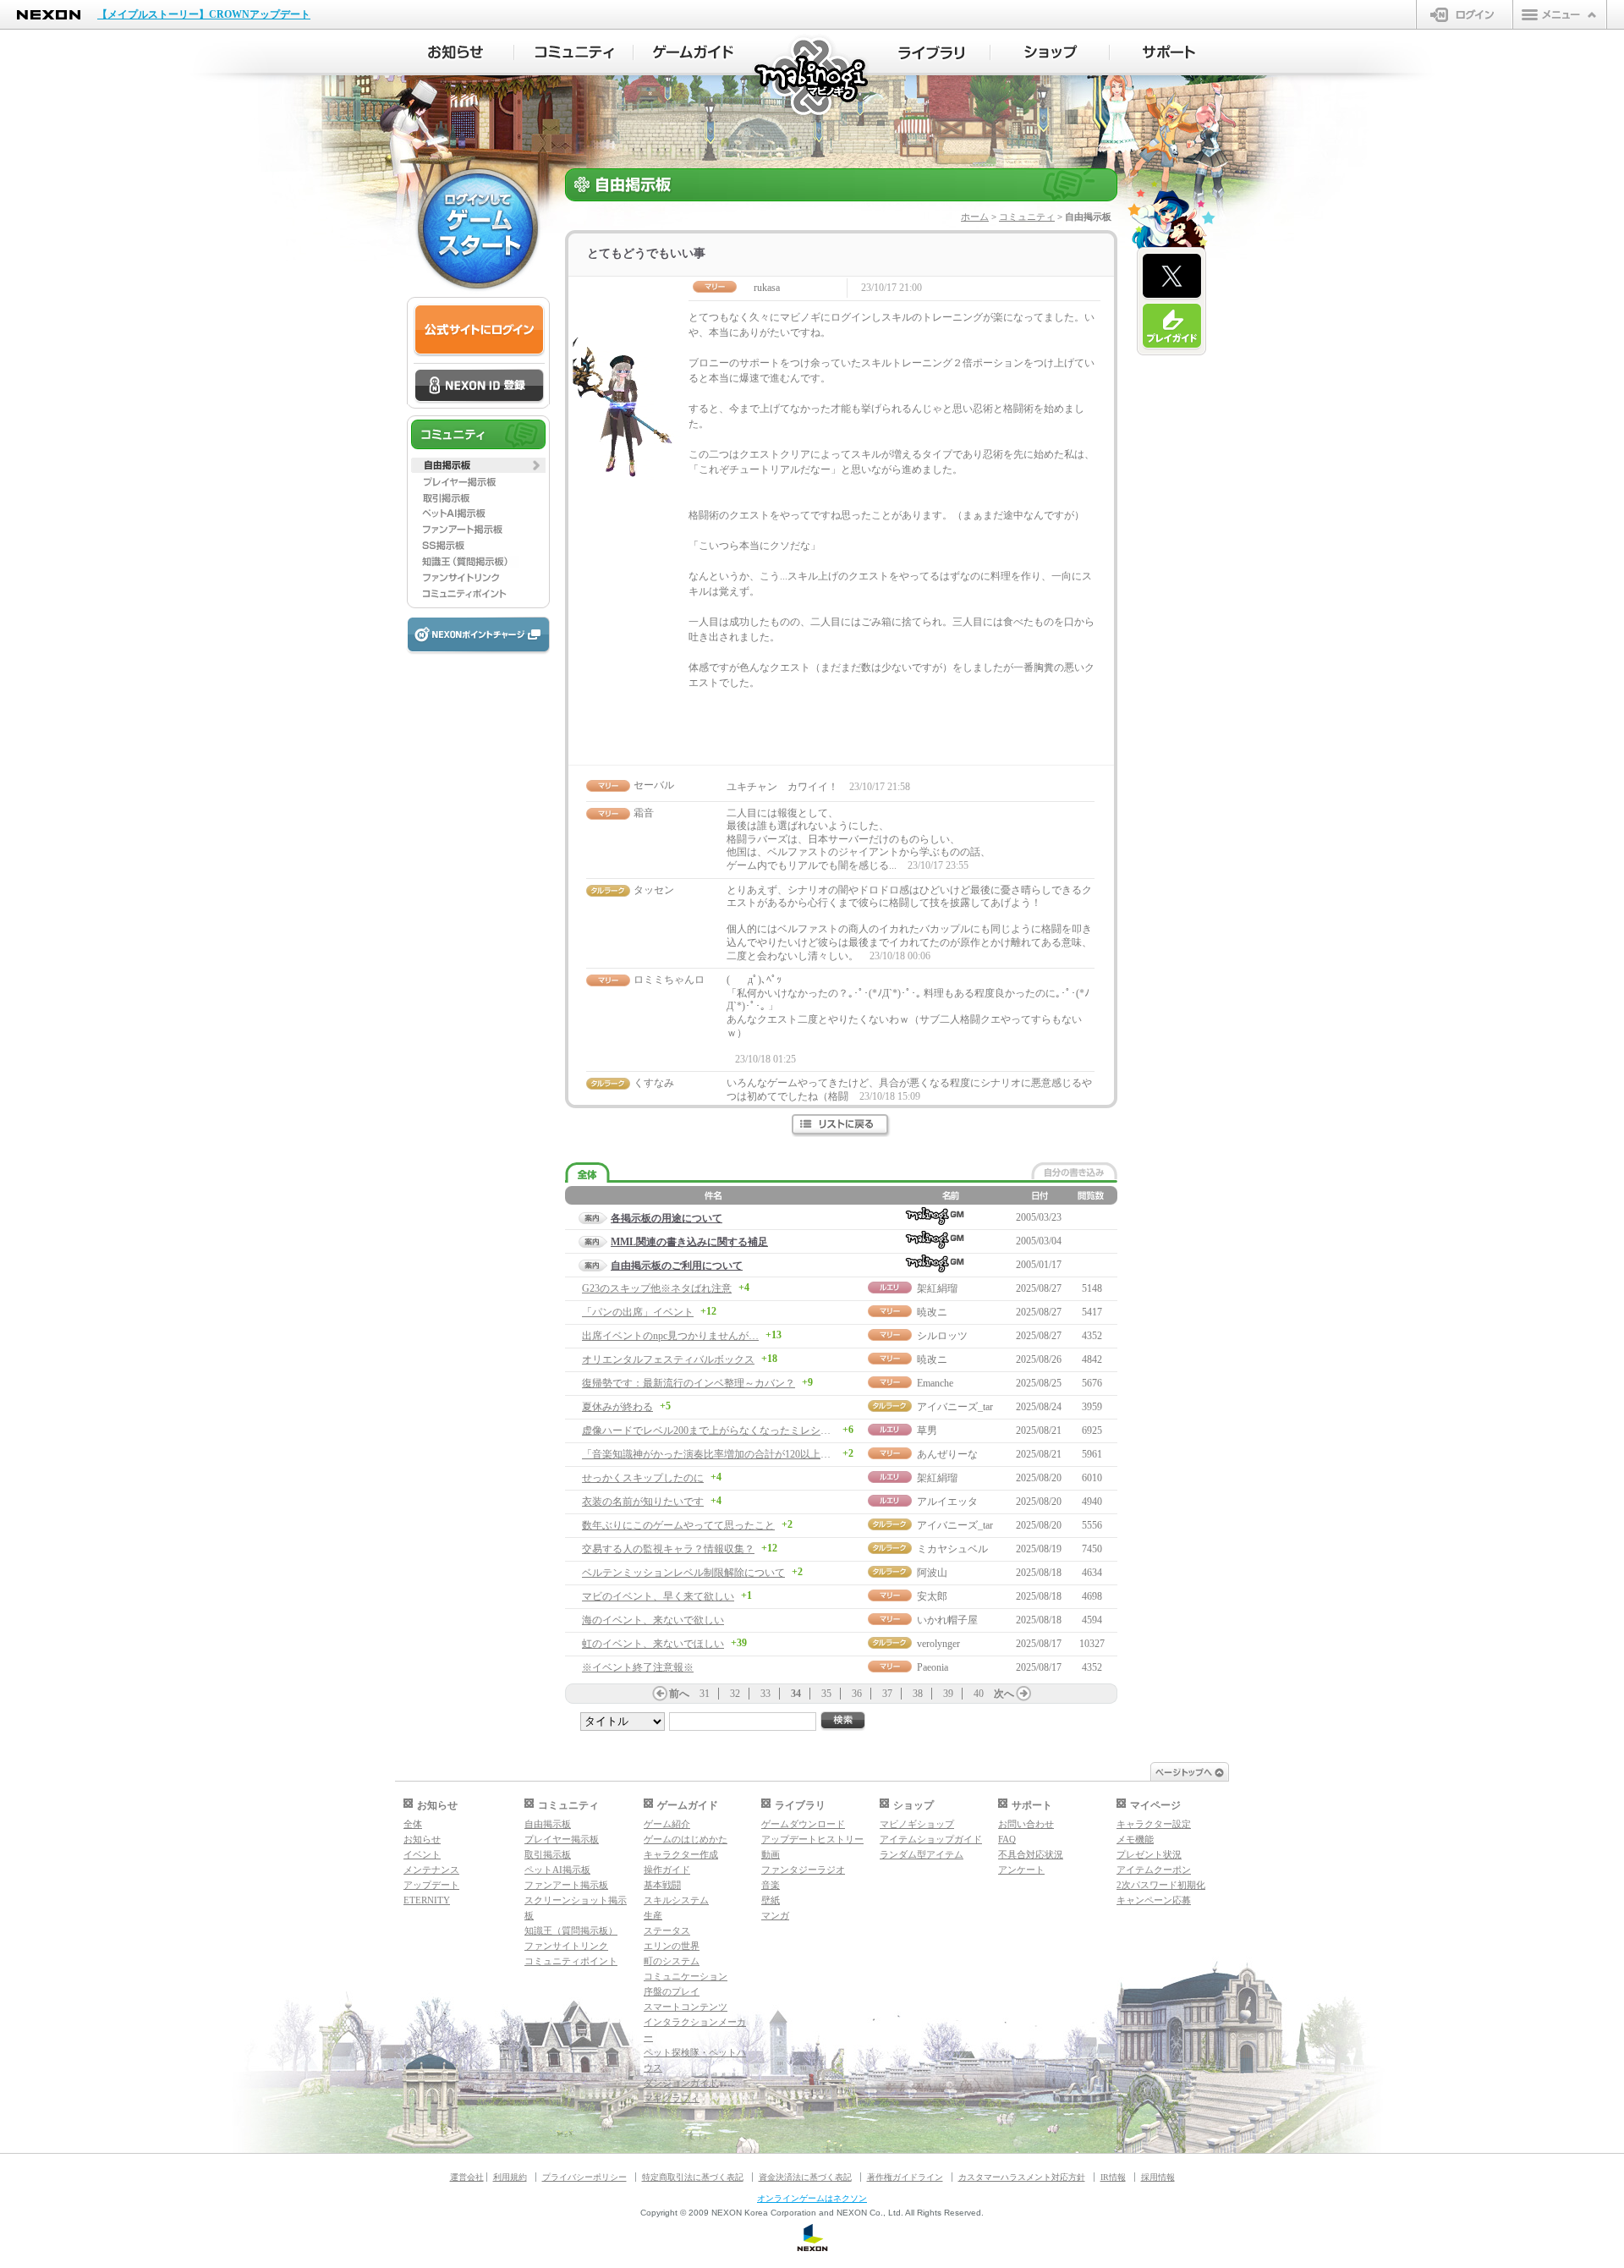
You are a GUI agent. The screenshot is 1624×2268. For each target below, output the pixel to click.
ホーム (975, 217)
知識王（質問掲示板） (571, 1930)
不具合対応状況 (1031, 1854)
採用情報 (1158, 2177)
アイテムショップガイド (931, 1839)
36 (857, 1694)
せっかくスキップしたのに (643, 1478)
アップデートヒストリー (812, 1839)
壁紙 (771, 1900)
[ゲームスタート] (478, 228)
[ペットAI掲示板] (478, 513)
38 (918, 1694)
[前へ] (660, 1694)
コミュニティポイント (571, 1961)
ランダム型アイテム (922, 1854)
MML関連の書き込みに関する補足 (689, 1242)
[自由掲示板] (478, 465)
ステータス (667, 1930)
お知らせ (422, 1839)
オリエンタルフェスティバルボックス (668, 1359)
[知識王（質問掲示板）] (478, 562)
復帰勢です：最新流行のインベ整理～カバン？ (689, 1383)
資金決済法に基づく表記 (805, 2177)
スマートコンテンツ (686, 2007)
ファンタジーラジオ (803, 1870)
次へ (1004, 1694)
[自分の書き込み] (1074, 1171)
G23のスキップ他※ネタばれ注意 (657, 1288)
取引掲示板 (548, 1854)
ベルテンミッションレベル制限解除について (683, 1573)
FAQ (1007, 1839)
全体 (413, 1824)
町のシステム (672, 1961)
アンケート (1021, 1870)
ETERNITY (427, 1900)
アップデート (431, 1885)
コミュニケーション (686, 1976)
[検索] (843, 1721)
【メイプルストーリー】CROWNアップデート (204, 14)
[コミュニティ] (574, 52)
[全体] (587, 1173)
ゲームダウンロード (803, 1824)
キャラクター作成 (681, 1854)
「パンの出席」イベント (638, 1312)
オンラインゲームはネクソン (812, 2198)
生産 (653, 1915)
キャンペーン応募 (1154, 1900)
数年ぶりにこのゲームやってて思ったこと (678, 1525)
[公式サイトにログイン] (479, 330)
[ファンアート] (478, 530)
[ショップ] (1050, 52)
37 (887, 1694)
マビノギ (812, 77)
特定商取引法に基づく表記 (693, 2177)
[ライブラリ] (931, 52)
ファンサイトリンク (566, 1946)
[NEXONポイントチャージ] (478, 636)
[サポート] (1169, 52)
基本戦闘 (662, 1885)
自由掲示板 (548, 1824)
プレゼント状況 (1149, 1854)
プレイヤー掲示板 (562, 1839)
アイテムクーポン (1154, 1870)
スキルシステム (676, 1900)
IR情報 (1113, 2177)
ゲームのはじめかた (686, 1839)
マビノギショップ (917, 1824)
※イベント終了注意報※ (638, 1667)
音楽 (771, 1885)
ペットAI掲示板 (557, 1870)
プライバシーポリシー (584, 2177)
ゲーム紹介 (667, 1824)
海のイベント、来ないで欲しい (653, 1620)
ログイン (1465, 14)
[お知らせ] (455, 52)
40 (979, 1694)
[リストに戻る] (841, 1126)
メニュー (1560, 14)
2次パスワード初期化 (1161, 1885)
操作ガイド (667, 1870)
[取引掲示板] (478, 497)
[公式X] (1172, 277)
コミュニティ (1027, 217)
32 (735, 1694)
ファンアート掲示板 (566, 1885)
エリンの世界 (672, 1946)
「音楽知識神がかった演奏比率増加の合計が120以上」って (716, 1454)
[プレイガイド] (1172, 327)
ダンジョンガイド (681, 2083)
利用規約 (510, 2177)
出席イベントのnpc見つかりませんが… (670, 1336)
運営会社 (467, 2177)
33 (765, 1694)
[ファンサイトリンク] (478, 578)
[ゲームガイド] (693, 52)
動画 (771, 1854)
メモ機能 (1135, 1839)
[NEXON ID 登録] (479, 387)
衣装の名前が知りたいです (643, 1502)
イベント (422, 1854)
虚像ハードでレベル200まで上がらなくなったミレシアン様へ (721, 1431)
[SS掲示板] (478, 546)
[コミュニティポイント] (478, 594)
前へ (679, 1694)
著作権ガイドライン (905, 2177)
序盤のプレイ (672, 1991)
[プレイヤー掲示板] (478, 481)
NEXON (49, 15)
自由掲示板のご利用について (677, 1266)
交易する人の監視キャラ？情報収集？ (668, 1549)
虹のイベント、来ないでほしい (653, 1644)
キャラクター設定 (1154, 1824)
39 (948, 1694)
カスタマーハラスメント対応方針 (1022, 2177)
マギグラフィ (672, 2098)
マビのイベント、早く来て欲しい (658, 1596)
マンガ (775, 1915)
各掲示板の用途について (667, 1218)
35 (826, 1694)
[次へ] (1023, 1694)
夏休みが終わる (617, 1407)
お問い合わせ (1026, 1824)
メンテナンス (431, 1870)
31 (705, 1694)
